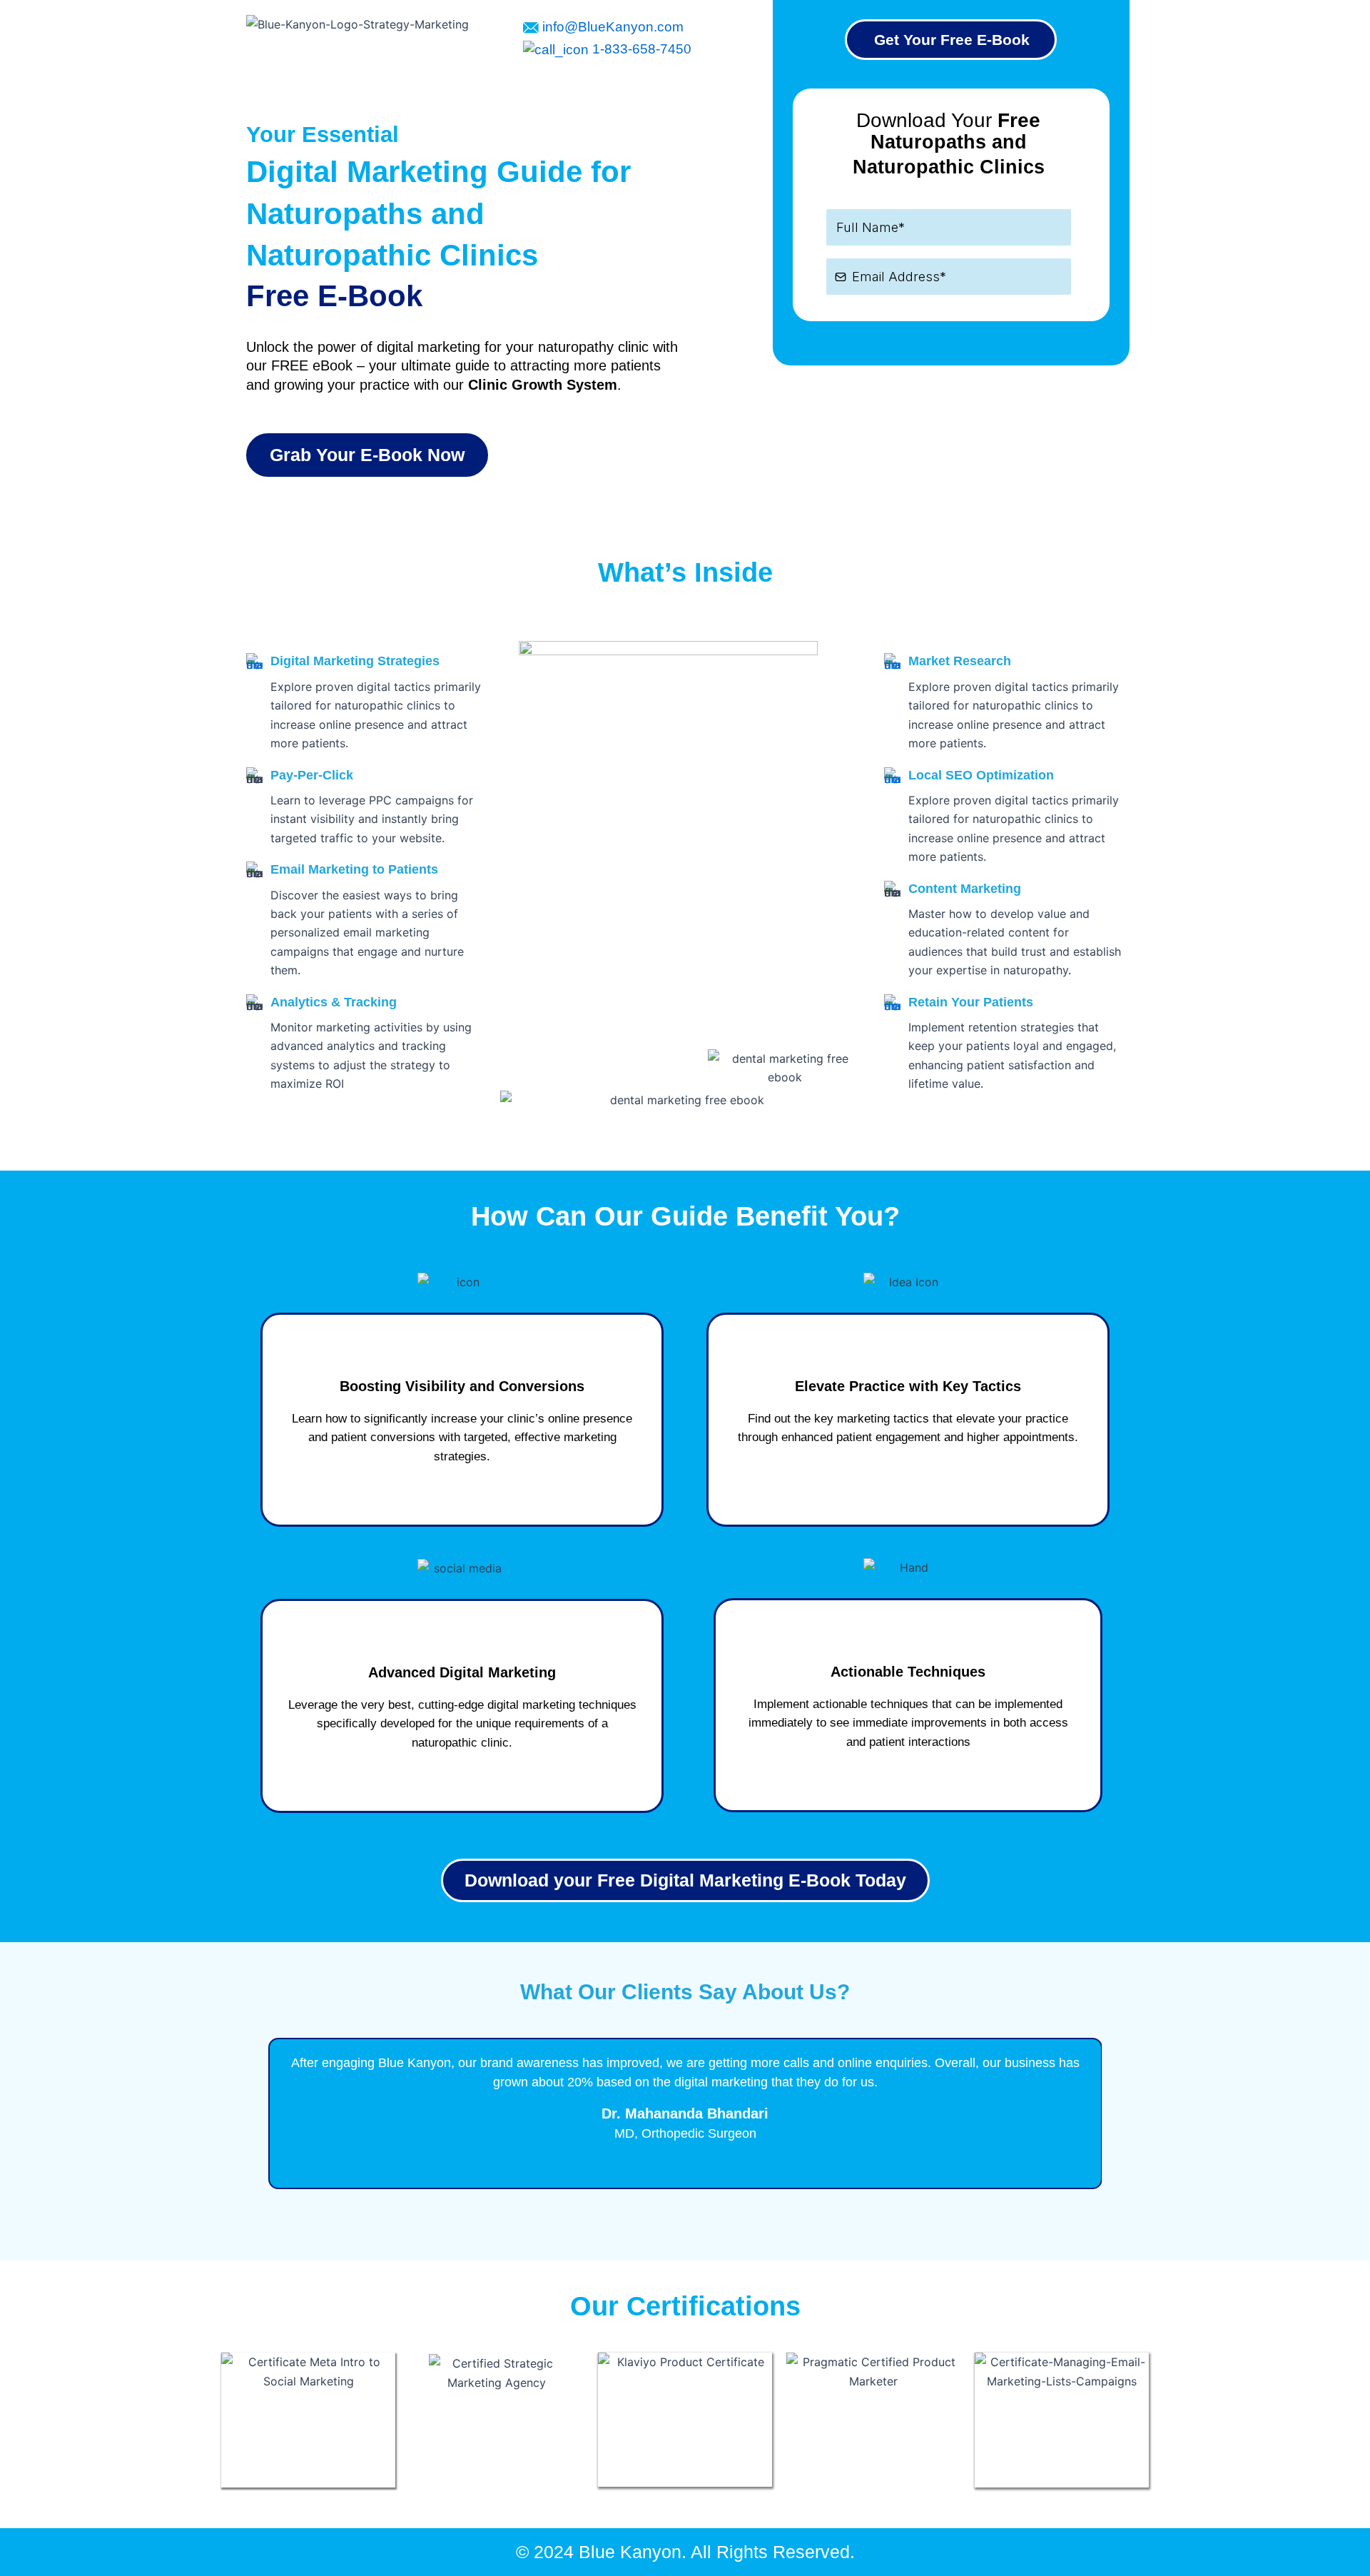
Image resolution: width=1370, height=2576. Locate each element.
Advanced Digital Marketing (462, 1672)
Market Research (960, 661)
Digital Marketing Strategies (355, 661)
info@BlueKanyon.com (611, 27)
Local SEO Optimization (981, 775)
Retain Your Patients (971, 1002)
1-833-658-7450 (640, 49)
